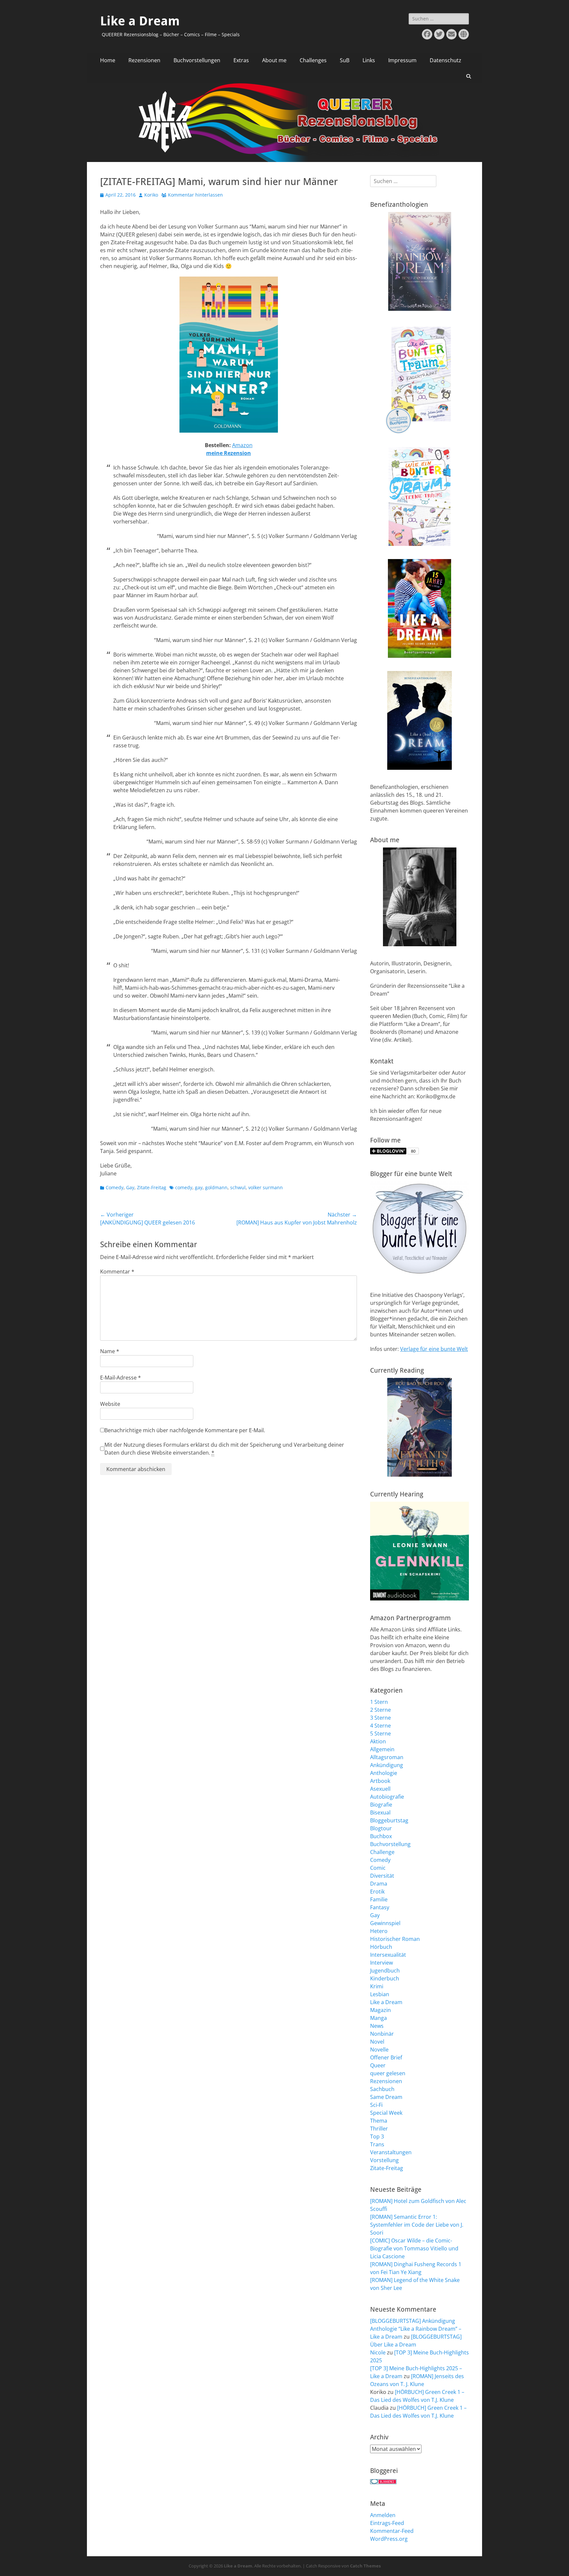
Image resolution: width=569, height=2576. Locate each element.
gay (199, 1187)
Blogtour (381, 1828)
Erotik (377, 1892)
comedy (184, 1187)
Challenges (313, 60)
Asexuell (380, 1789)
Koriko (151, 195)
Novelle (379, 2050)
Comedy (115, 1187)
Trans (377, 2144)
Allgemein (382, 1749)
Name (110, 1351)
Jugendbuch (385, 1971)
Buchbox (381, 1836)
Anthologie (384, 1773)
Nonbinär (382, 2034)
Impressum (402, 60)
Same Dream (386, 2097)
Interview (381, 1963)
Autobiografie (387, 1797)
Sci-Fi (376, 2105)
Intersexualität (388, 1955)
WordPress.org (389, 2539)
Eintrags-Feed (387, 2523)
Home (108, 60)
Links (369, 60)
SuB (345, 60)
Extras (241, 60)
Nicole (378, 2352)
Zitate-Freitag (152, 1187)
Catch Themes (365, 2566)
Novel (377, 2042)
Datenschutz (446, 60)
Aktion (378, 1741)
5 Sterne (380, 1733)
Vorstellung (384, 2160)
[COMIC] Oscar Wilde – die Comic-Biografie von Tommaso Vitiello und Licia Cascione (414, 2248)
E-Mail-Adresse (121, 1378)
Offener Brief (386, 2057)
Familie (379, 1899)
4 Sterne (380, 1726)
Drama (379, 1884)
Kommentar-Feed (392, 2531)
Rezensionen (144, 60)
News (377, 2026)
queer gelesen (388, 2073)
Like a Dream (140, 21)
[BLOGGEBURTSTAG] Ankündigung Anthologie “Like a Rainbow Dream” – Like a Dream (416, 2329)
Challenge (382, 1852)
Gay (130, 1187)
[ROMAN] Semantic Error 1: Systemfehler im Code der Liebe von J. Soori (417, 2225)
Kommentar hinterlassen (195, 195)
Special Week (386, 2113)
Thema (379, 2121)
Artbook (380, 1781)
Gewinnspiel (385, 1923)
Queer (378, 2065)
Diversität (382, 1876)
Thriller (379, 2129)
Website (110, 1404)
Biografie (381, 1805)
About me (274, 60)
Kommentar (117, 1272)
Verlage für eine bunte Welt (434, 1349)
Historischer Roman (395, 1939)
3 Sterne (380, 1718)
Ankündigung (387, 1765)
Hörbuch (381, 1947)
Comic (378, 1868)
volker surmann (266, 1187)
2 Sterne (380, 1710)
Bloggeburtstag (389, 1820)
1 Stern (379, 1702)
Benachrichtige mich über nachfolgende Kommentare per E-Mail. (185, 1430)
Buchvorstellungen (197, 60)
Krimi (377, 1986)
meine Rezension (229, 453)
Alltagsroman (387, 1757)
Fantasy (380, 1907)
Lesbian (380, 1994)
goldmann (216, 1187)
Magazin (380, 2010)
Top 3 (377, 2136)
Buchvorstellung (390, 1844)
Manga (379, 2018)
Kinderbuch (385, 1978)
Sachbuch (382, 2089)
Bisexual (380, 1812)
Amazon (242, 445)
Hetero (379, 1931)
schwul (238, 1187)
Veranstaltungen (391, 2152)
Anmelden (383, 2515)
